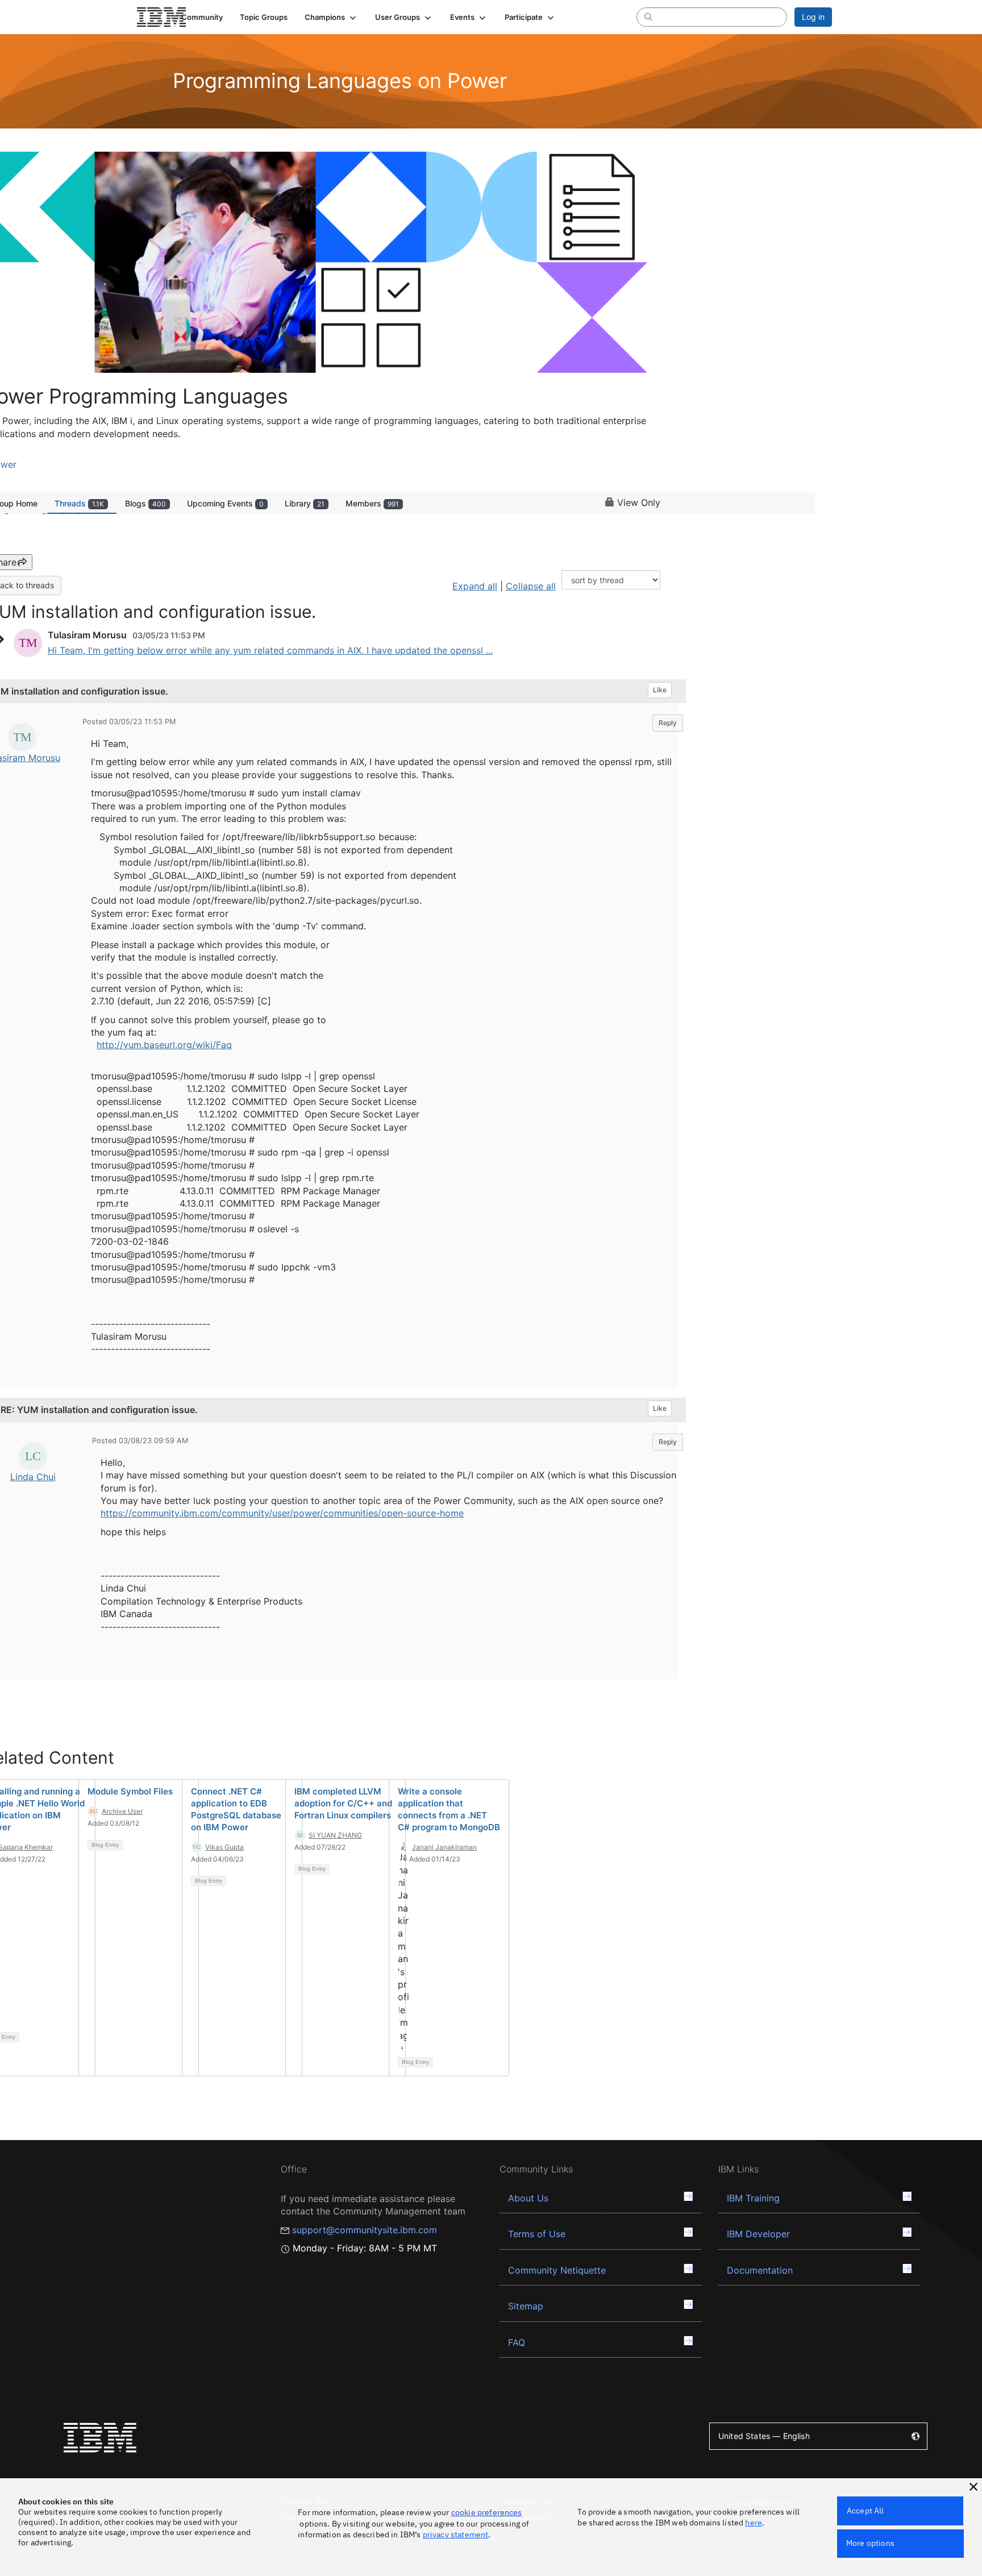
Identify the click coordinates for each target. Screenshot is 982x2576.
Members (372, 503)
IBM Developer (758, 2234)
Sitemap (526, 2306)
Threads (79, 503)
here (754, 2523)
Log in (813, 17)
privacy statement (456, 2535)
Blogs (145, 503)
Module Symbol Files (130, 1791)
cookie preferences (487, 2512)
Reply (668, 723)
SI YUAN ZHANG (335, 1835)
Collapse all (531, 586)
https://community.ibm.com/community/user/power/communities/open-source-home (282, 1513)
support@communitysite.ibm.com (365, 2230)
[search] (648, 16)
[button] (331, 17)
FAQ (517, 2342)
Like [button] (660, 690)
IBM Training (753, 2198)
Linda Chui (33, 1477)
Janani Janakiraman (444, 1847)
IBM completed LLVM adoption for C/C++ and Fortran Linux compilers (343, 1803)
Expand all (475, 586)
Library (305, 503)
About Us (528, 2198)
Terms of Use (537, 2234)
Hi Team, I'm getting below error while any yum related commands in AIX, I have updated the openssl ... (270, 650)
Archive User (122, 1811)
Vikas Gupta (224, 1847)
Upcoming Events (225, 503)
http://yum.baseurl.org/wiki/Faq (164, 1045)
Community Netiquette (557, 2270)
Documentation (760, 2270)
